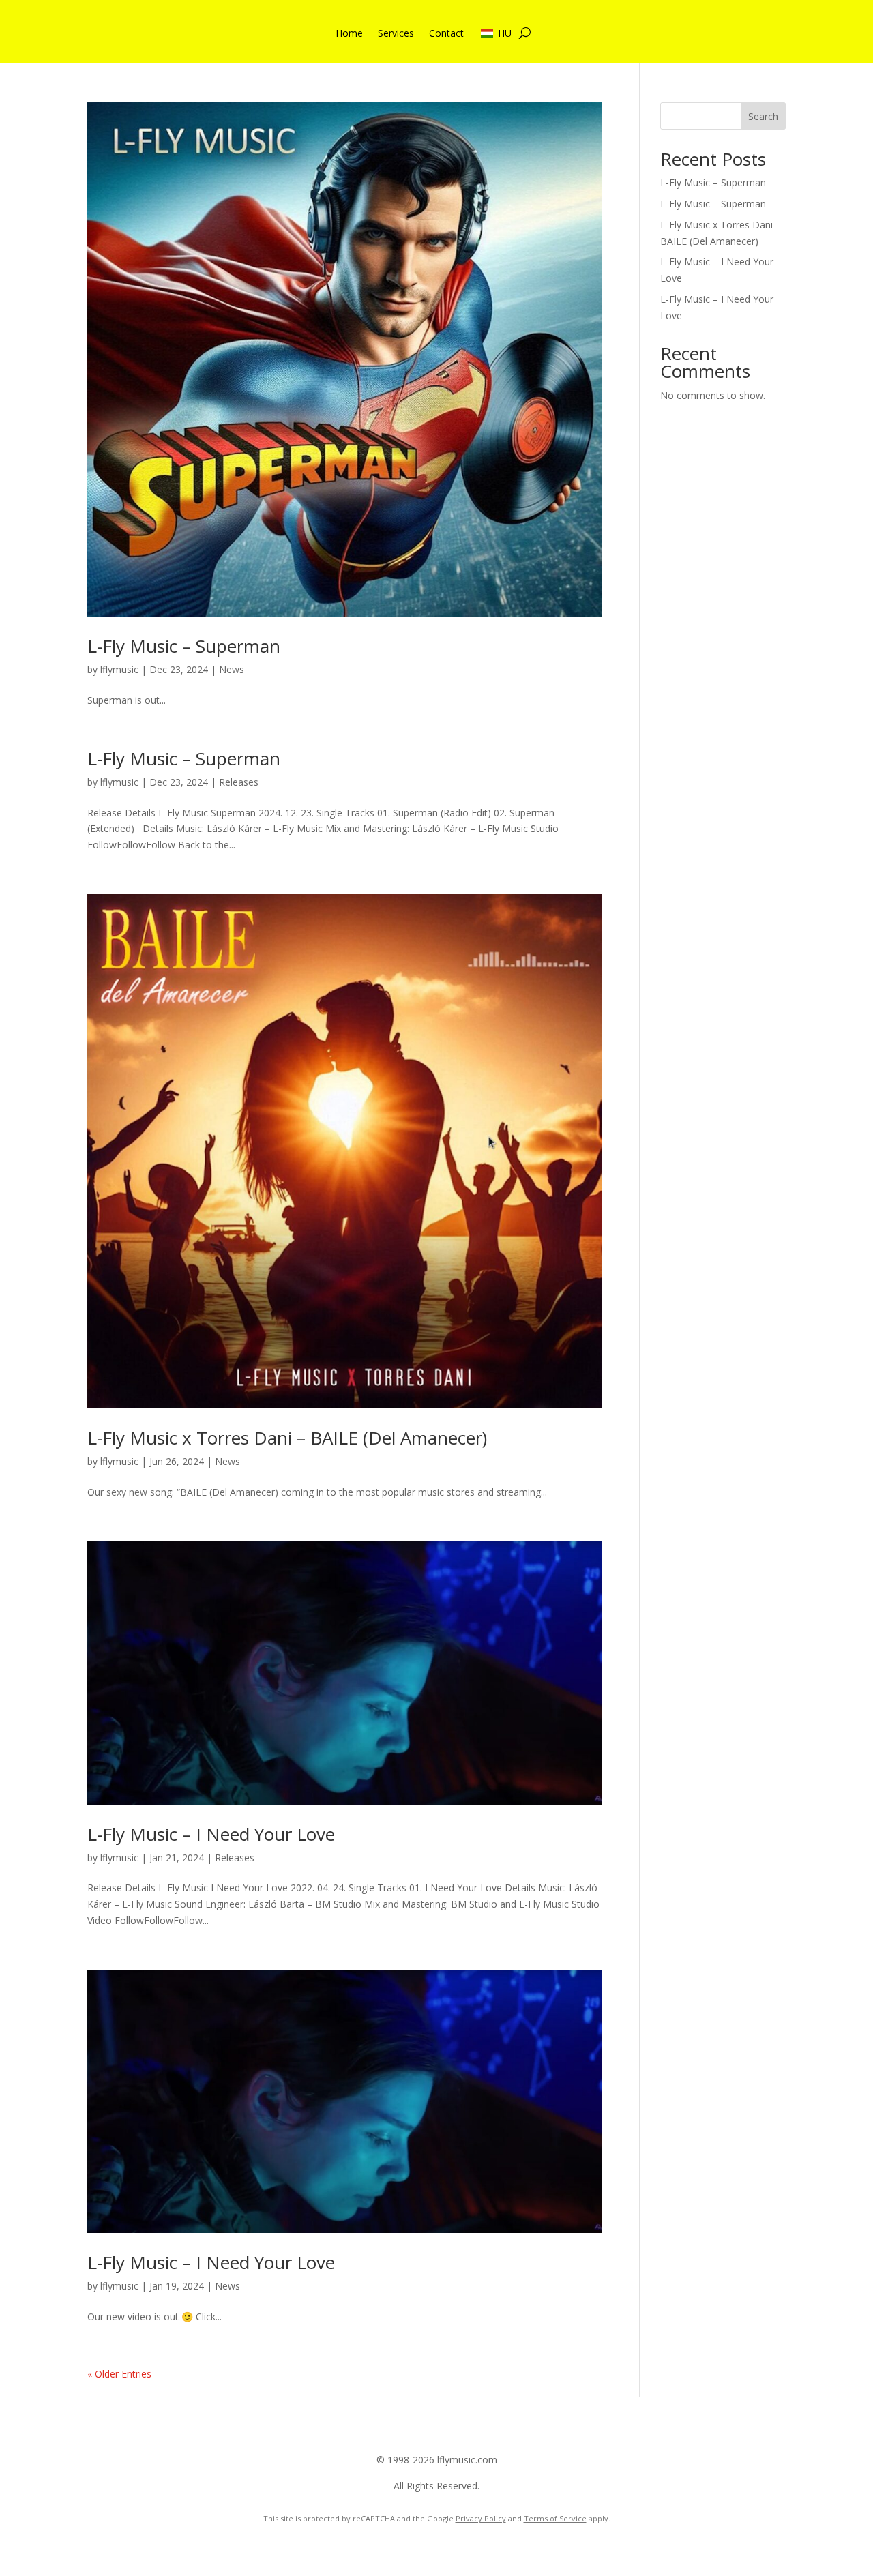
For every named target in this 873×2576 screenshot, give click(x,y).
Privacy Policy (481, 2518)
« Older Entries (119, 2374)
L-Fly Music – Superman (184, 646)
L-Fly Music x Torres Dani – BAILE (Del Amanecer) (287, 1438)
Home (349, 34)
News (232, 669)
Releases (239, 782)
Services (396, 34)
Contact (446, 34)
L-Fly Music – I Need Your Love (211, 1834)
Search (763, 116)
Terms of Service (555, 2518)
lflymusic (119, 669)
